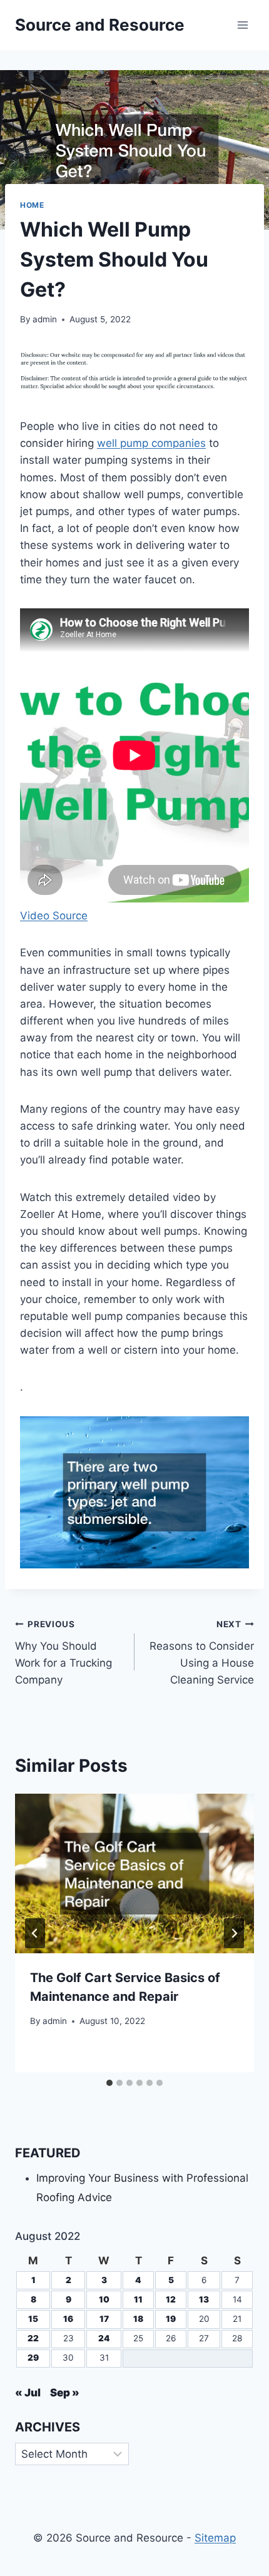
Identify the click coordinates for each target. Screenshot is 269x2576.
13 (204, 2299)
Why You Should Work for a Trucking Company (63, 1653)
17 (104, 2319)
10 (104, 2299)
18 (138, 2319)
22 (33, 2338)
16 (68, 2319)
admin (45, 319)
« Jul (28, 2393)
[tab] (109, 2083)
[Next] (234, 1933)
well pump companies (151, 443)
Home (32, 205)
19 (171, 2319)
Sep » (65, 2393)
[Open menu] (242, 25)
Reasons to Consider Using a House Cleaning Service (202, 1653)
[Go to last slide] (35, 1933)
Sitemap (215, 2538)
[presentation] (134, 1873)
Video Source (54, 916)
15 (33, 2319)
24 (104, 2338)
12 (171, 2299)
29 (33, 2358)
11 (138, 2299)
